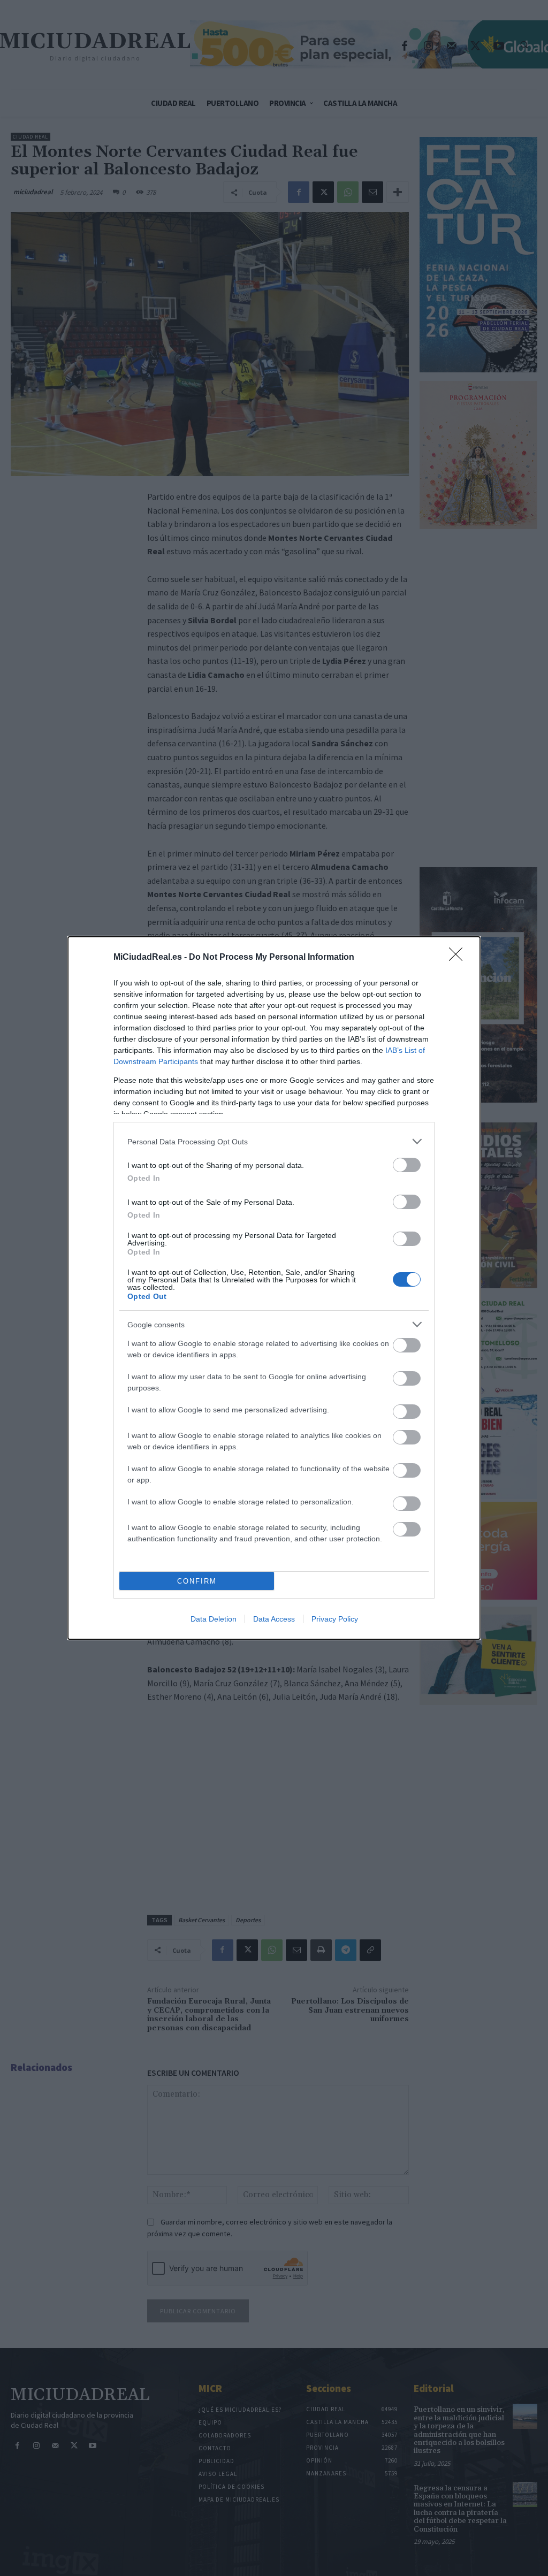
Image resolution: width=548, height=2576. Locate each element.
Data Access (274, 1619)
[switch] (407, 1165)
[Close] (459, 958)
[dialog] (274, 1288)
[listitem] (274, 1141)
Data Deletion (214, 1619)
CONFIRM (197, 1581)
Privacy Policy (335, 1619)
